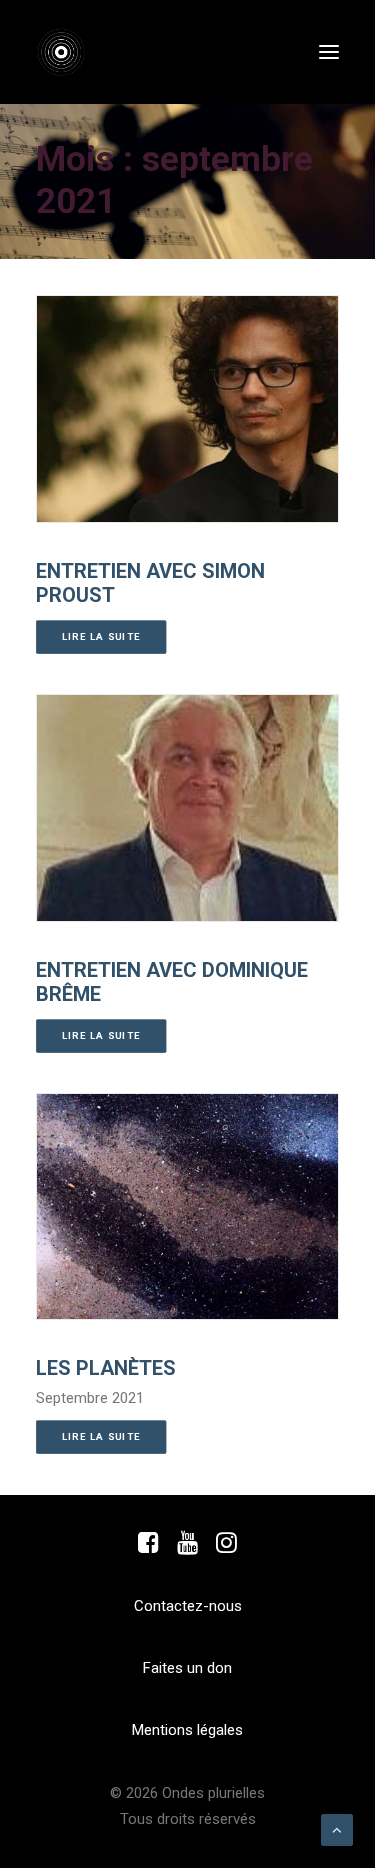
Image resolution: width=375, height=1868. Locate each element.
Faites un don (187, 1668)
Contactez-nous (188, 1606)
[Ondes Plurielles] (72, 52)
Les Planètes (106, 1368)
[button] (329, 52)
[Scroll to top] (337, 1829)
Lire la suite (101, 636)
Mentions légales (187, 1730)
